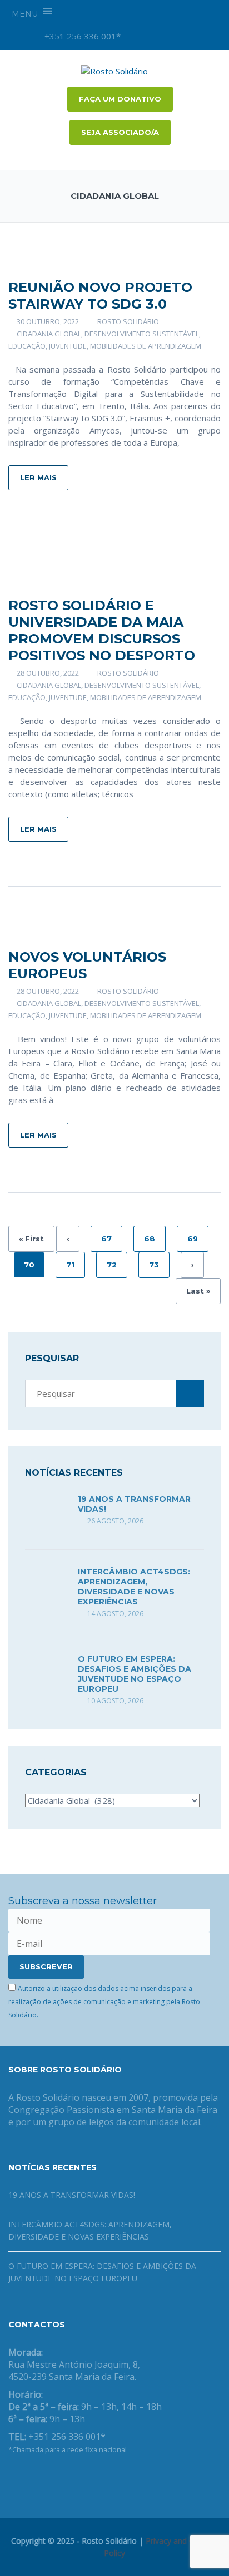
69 (193, 1239)
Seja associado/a (120, 132)
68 (150, 1239)
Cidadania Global (49, 334)
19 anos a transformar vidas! (72, 2195)
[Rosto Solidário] (114, 70)
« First (31, 1239)
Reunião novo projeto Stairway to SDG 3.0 (100, 296)
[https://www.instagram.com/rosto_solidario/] (65, 2478)
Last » (198, 1291)
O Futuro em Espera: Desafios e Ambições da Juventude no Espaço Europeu (135, 1674)
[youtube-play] (175, 36)
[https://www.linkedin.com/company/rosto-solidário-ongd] (29, 2478)
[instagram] (137, 36)
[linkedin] (193, 36)
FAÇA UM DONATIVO (120, 99)
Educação (27, 346)
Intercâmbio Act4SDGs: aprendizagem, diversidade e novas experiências (134, 1587)
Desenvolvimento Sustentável (142, 334)
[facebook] (156, 36)
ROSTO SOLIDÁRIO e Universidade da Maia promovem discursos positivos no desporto (102, 630)
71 (70, 1265)
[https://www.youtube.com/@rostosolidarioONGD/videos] (47, 2478)
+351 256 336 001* (81, 36)
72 (112, 1265)
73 (154, 1265)
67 (106, 1239)
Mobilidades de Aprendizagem (146, 346)
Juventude (68, 346)
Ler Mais (38, 477)
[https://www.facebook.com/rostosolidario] (12, 2478)
